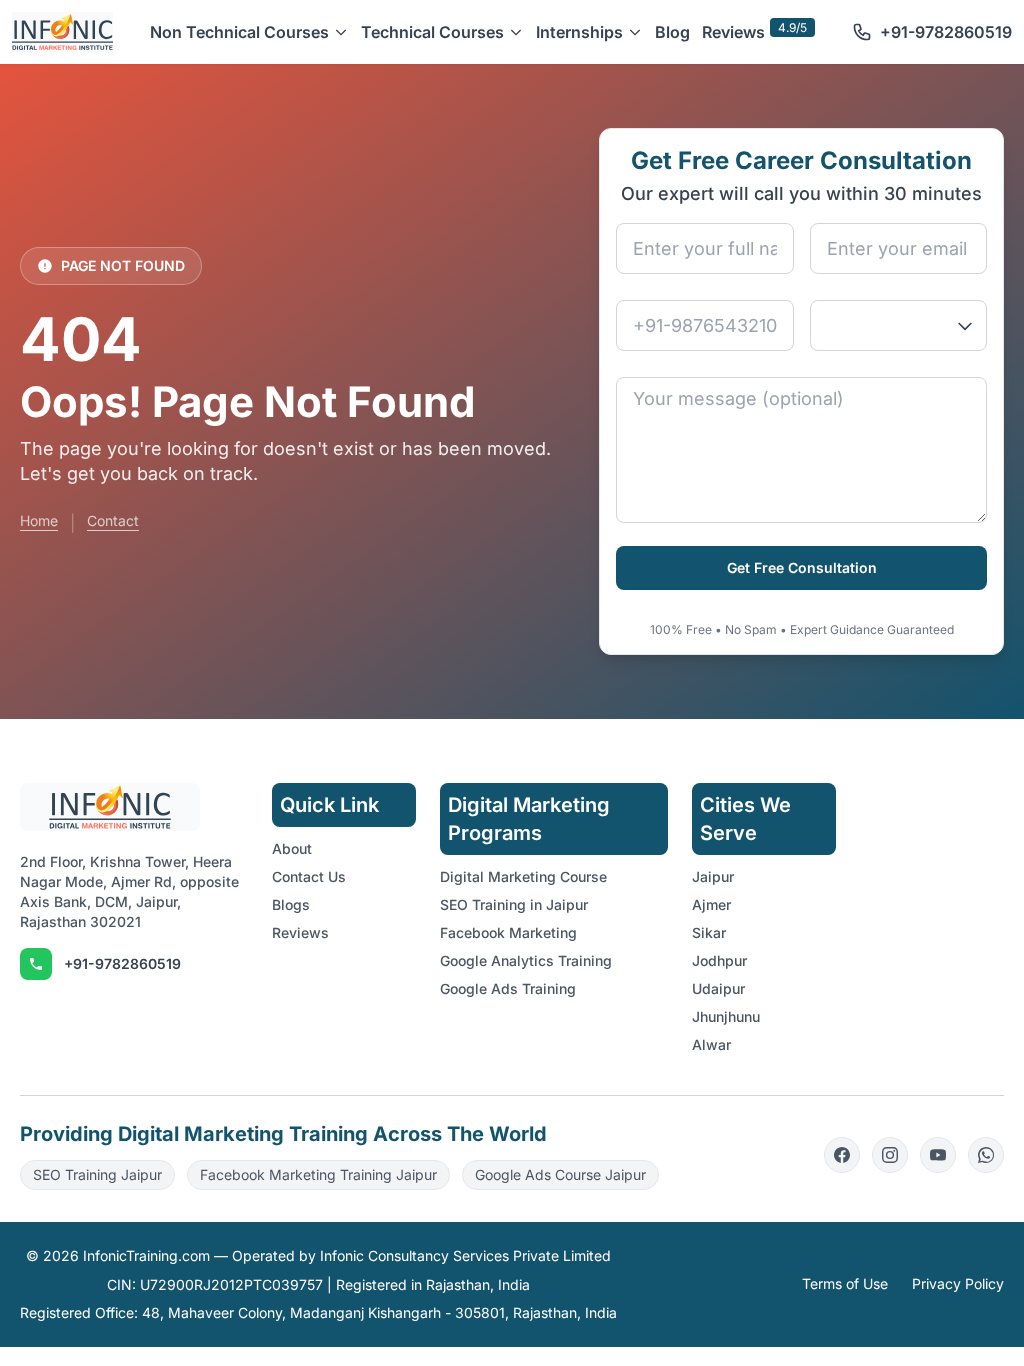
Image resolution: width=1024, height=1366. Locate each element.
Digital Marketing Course (523, 876)
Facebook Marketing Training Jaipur (318, 1174)
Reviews (733, 32)
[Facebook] (842, 1155)
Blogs (291, 904)
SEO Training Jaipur (97, 1174)
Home (39, 520)
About (292, 848)
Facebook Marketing (508, 932)
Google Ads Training (508, 988)
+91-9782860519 (122, 963)
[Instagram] (890, 1155)
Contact (113, 520)
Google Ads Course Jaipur (560, 1174)
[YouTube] (938, 1155)
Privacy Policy (958, 1283)
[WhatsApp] (986, 1155)
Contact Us (309, 876)
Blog (672, 32)
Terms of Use (845, 1283)
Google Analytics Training (526, 960)
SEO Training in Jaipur (514, 904)
